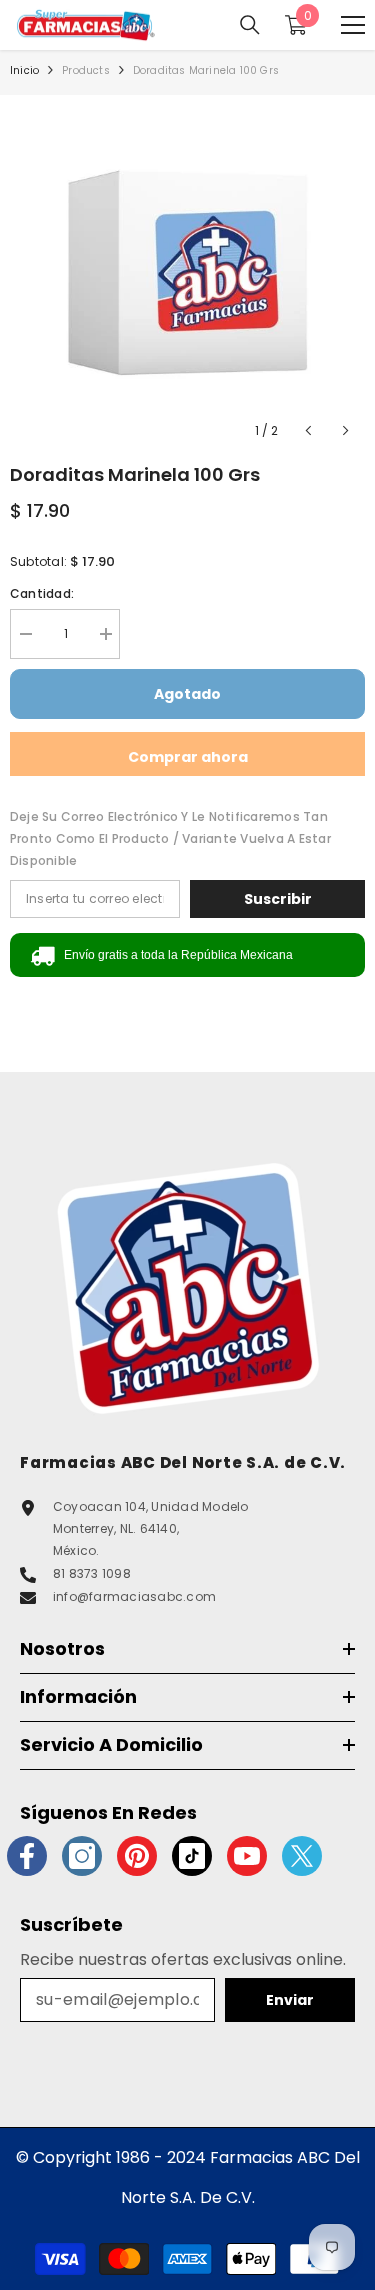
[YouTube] (247, 1856)
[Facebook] (27, 1856)
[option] (187, 272)
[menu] (353, 25)
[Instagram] (82, 1856)
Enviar (290, 2000)
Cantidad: (42, 593)
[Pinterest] (137, 1856)
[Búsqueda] (250, 25)
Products (86, 70)
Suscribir (278, 899)
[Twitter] (302, 1856)
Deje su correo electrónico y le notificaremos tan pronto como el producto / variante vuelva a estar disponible (170, 838)
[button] (308, 430)
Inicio (24, 70)
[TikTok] (192, 1856)
